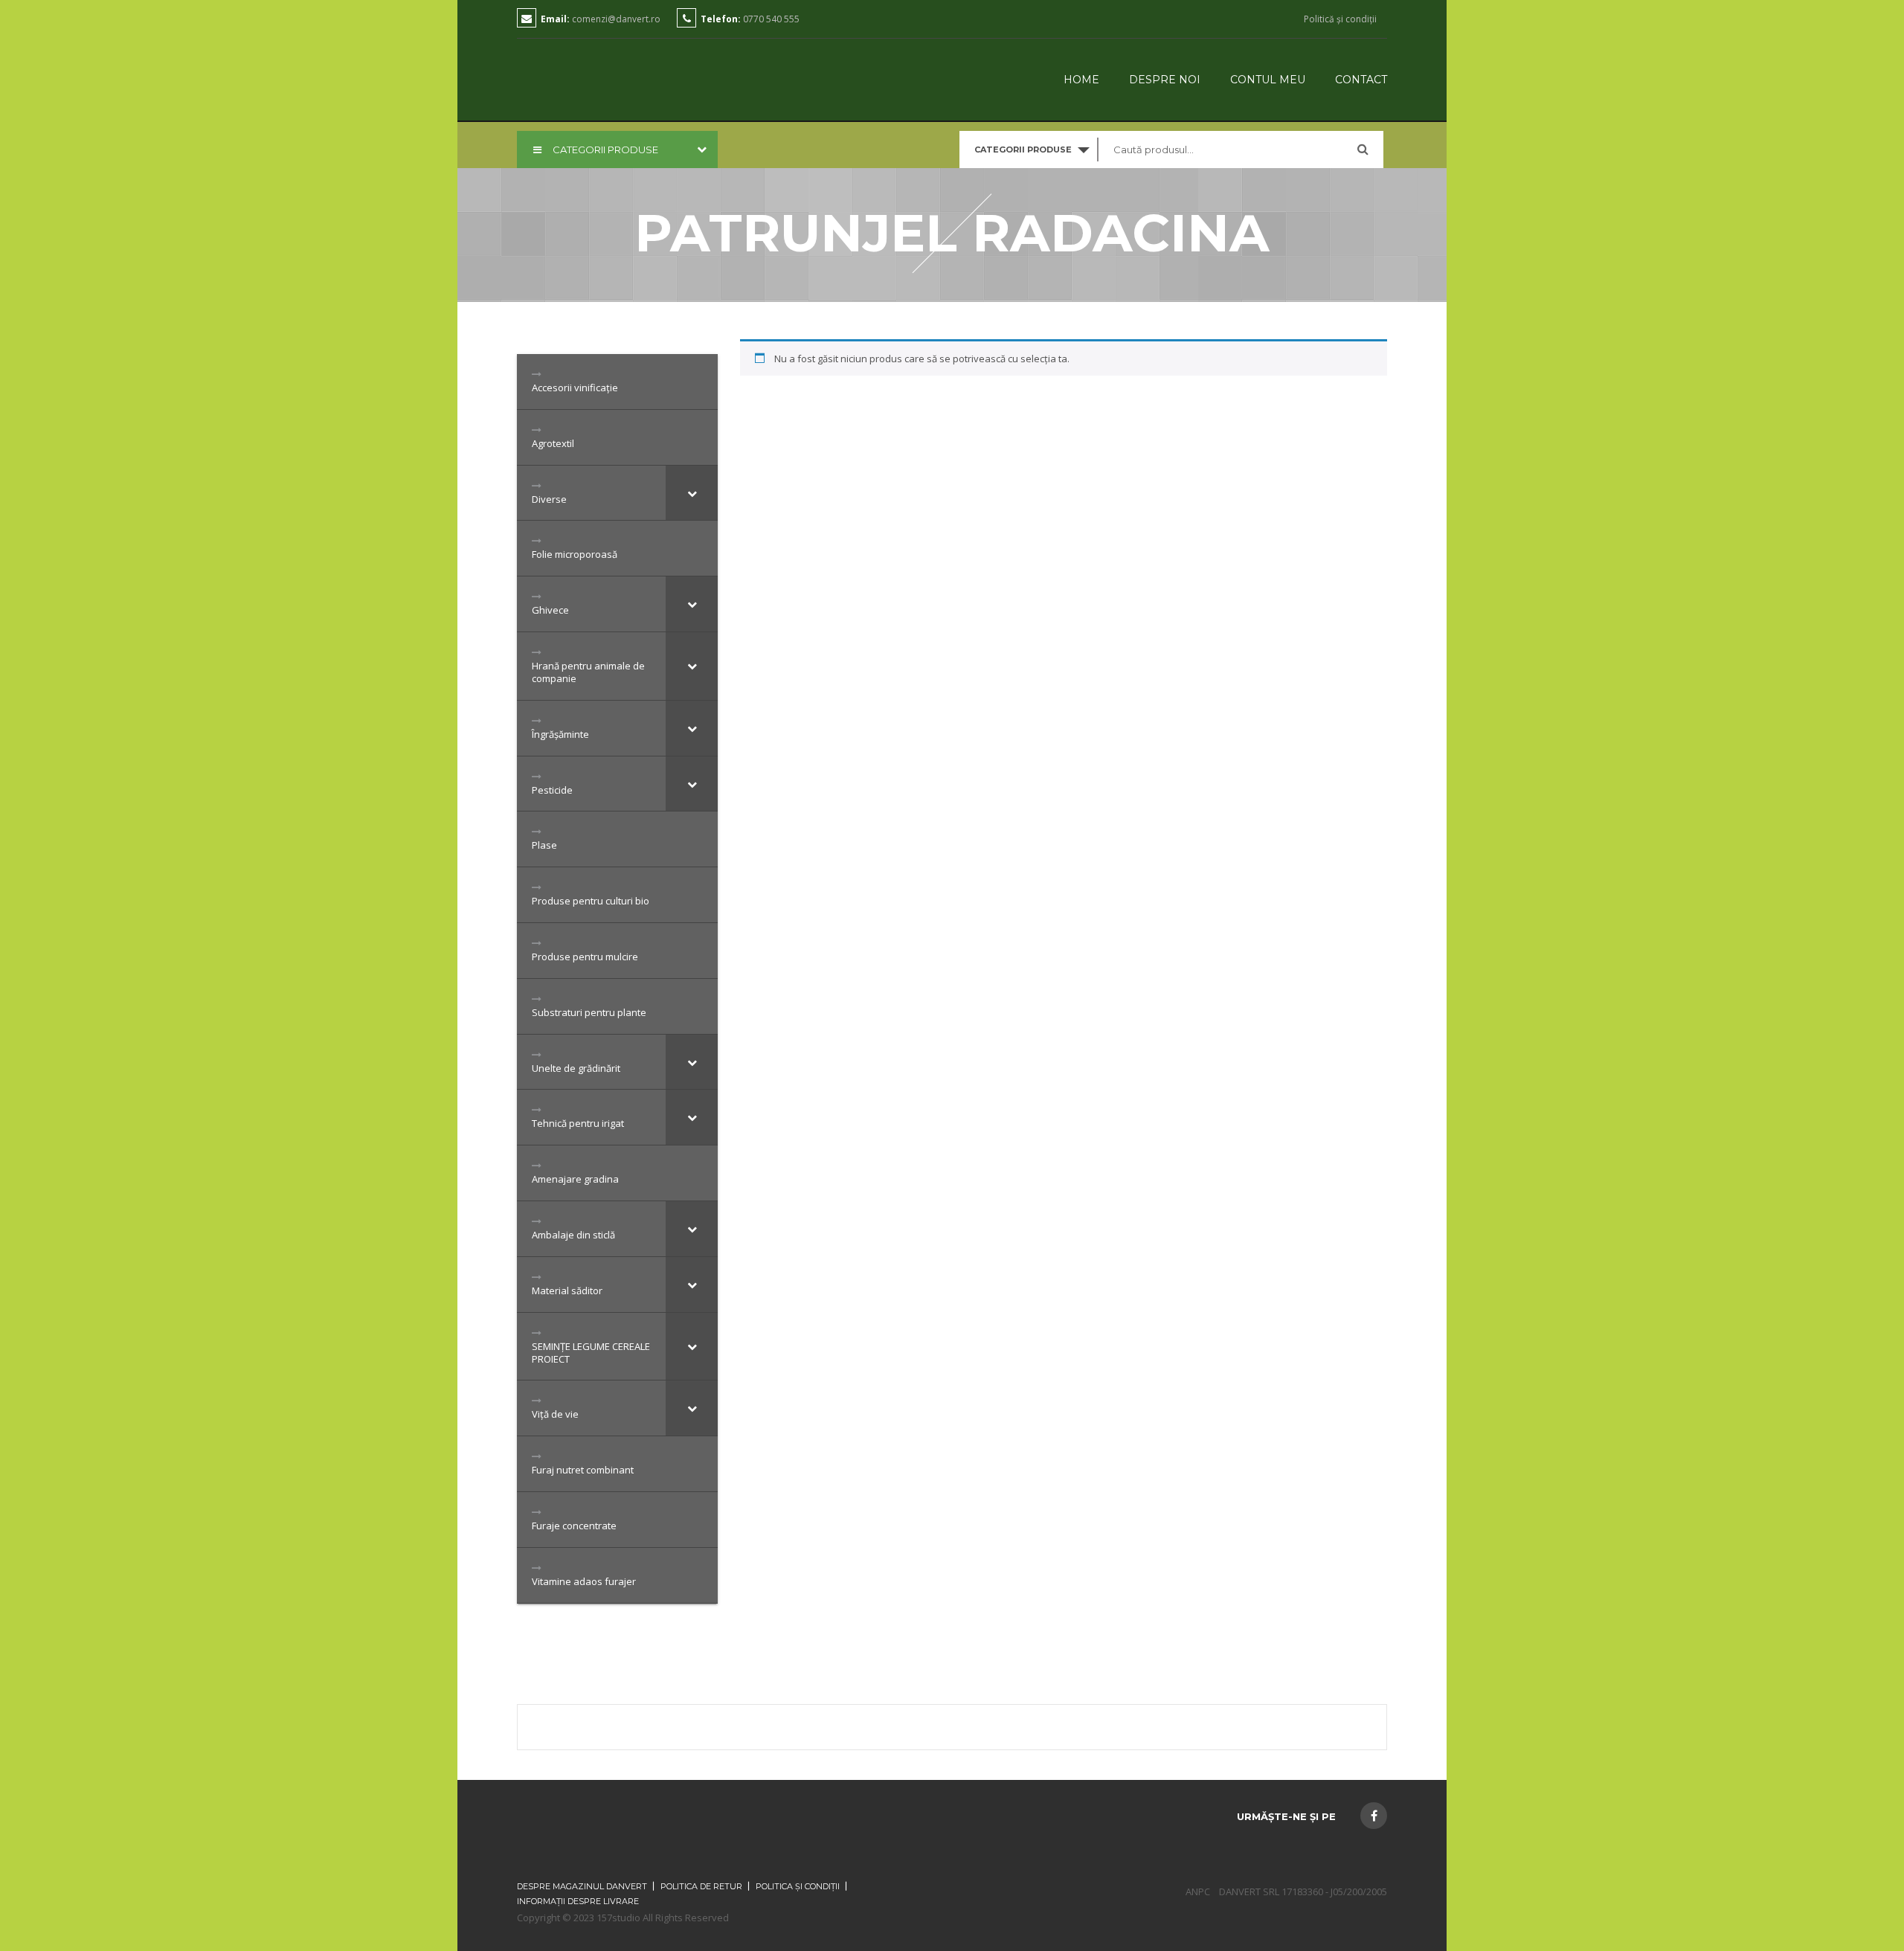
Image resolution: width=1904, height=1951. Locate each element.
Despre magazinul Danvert (582, 1886)
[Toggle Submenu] (692, 493)
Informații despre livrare (578, 1901)
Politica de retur (701, 1886)
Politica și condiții (798, 1886)
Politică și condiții (1340, 19)
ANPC (1198, 1891)
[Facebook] (1374, 1816)
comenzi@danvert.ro (616, 19)
